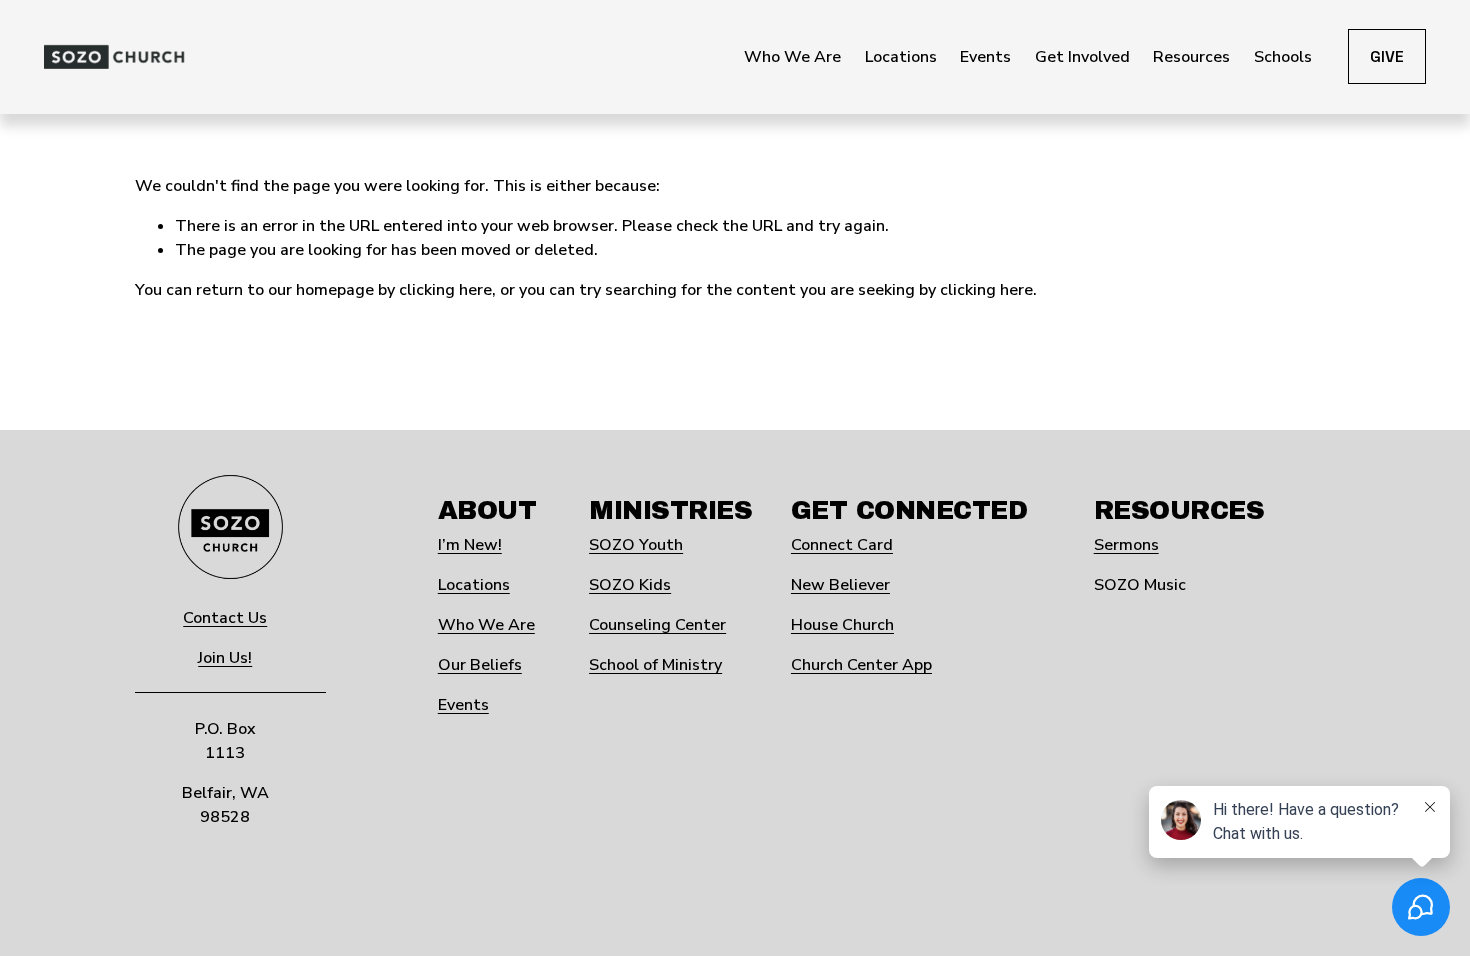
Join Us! (225, 658)
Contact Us (225, 618)
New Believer (840, 585)
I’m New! (470, 545)
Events (463, 705)
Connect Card (842, 545)
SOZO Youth (636, 545)
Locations (474, 585)
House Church (842, 625)
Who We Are (486, 625)
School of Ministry (655, 665)
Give (1387, 56)
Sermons (1126, 545)
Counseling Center (657, 625)
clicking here (445, 290)
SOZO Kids (630, 585)
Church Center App (861, 665)
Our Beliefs (480, 665)
